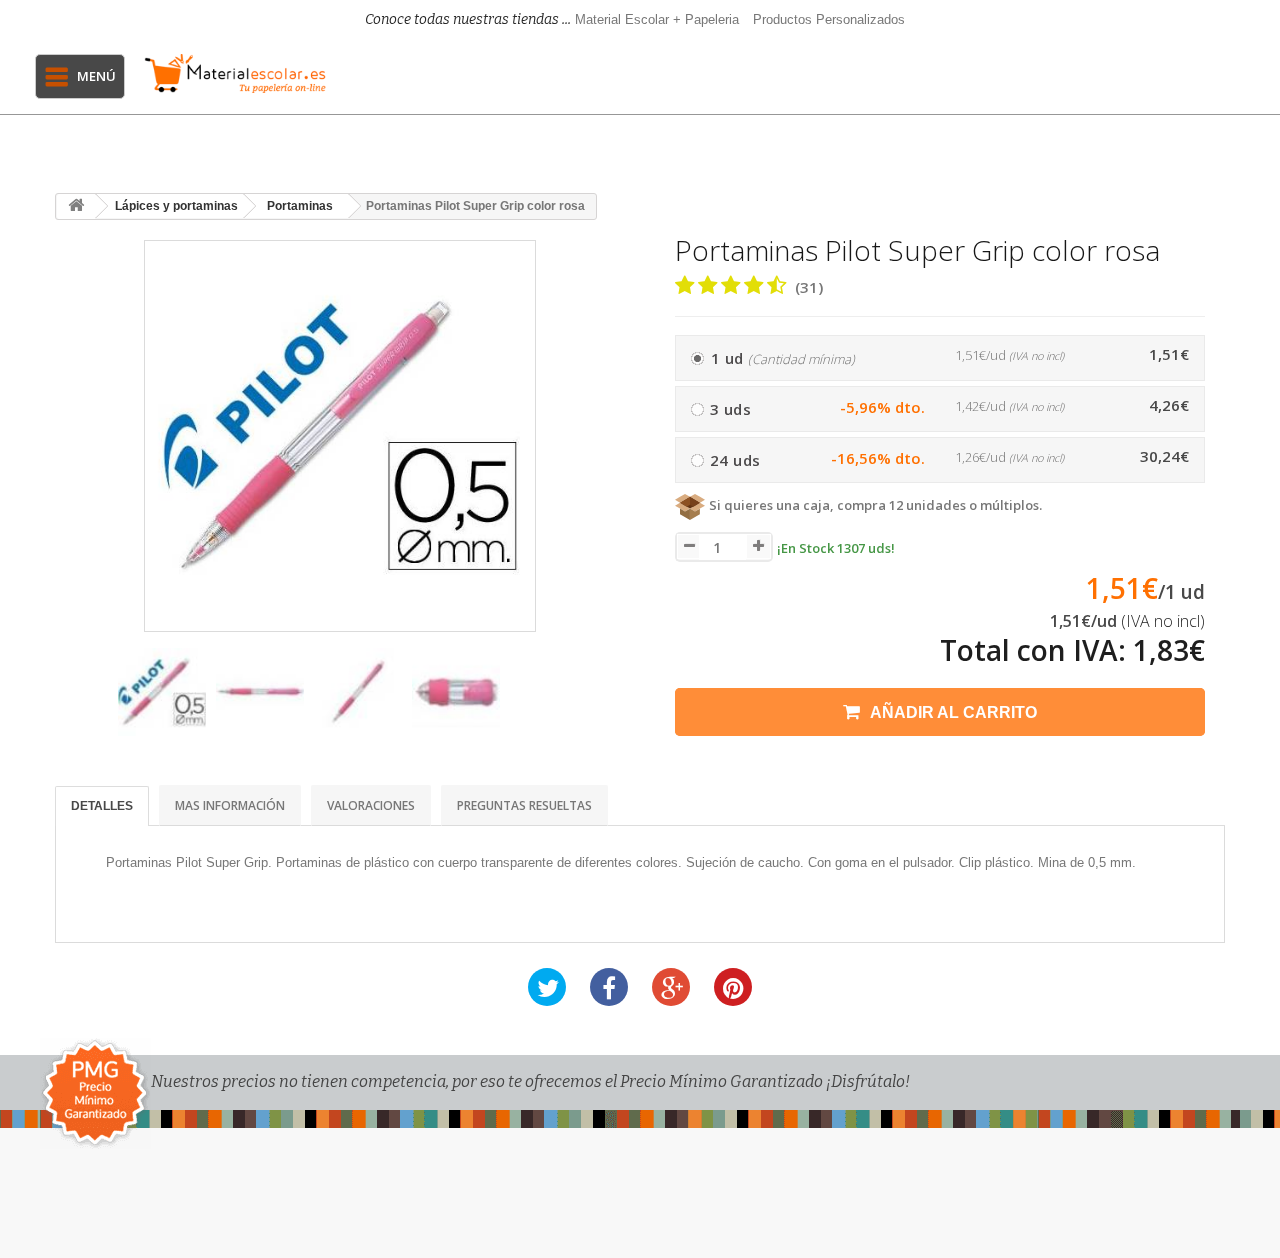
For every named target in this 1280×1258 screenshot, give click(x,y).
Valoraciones (371, 805)
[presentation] (78, 701)
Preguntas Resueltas (524, 805)
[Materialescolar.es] (235, 73)
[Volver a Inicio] (76, 206)
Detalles (102, 806)
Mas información (230, 805)
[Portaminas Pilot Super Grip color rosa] (162, 692)
